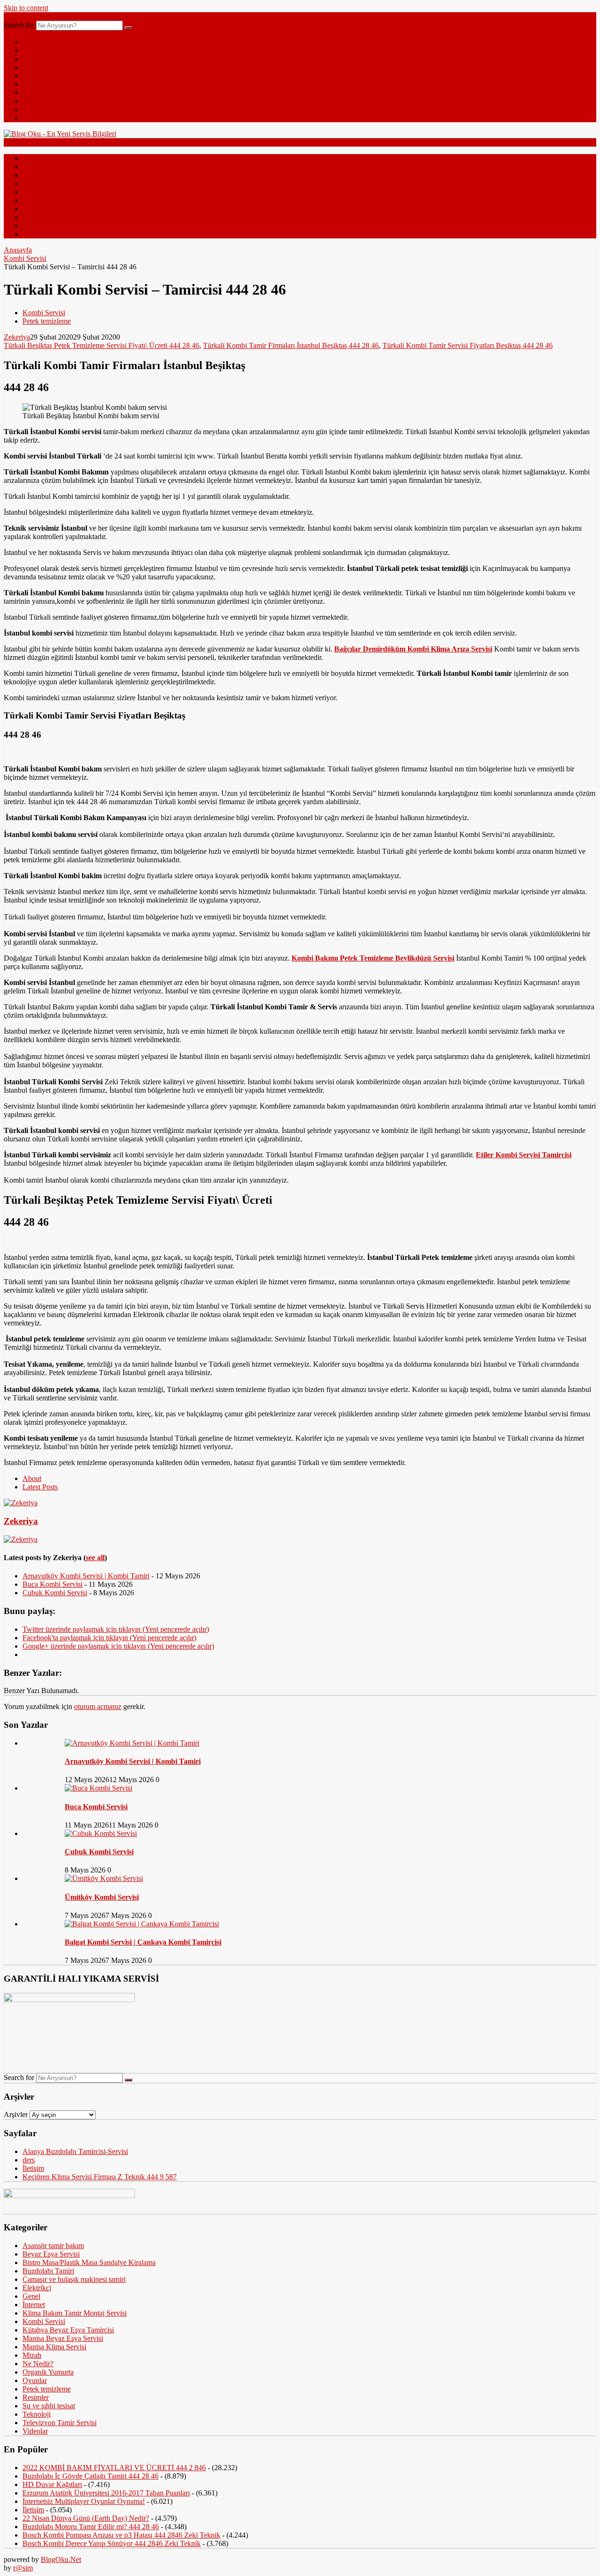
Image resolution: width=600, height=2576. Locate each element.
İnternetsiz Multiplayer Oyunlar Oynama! (84, 2501)
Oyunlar (35, 2380)
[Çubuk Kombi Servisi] (101, 1833)
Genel (31, 50)
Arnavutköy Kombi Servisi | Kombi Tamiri (86, 1576)
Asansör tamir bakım (53, 2246)
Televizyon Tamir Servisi (60, 2423)
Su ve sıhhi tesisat (49, 2406)
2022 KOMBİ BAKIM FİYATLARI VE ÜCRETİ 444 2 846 (114, 2468)
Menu (12, 16)
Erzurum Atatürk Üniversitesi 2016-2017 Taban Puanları (106, 2493)
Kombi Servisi (25, 258)
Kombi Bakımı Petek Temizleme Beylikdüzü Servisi (373, 958)
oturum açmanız (98, 1706)
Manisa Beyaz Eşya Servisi (63, 2338)
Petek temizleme (47, 321)
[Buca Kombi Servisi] (98, 1788)
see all (95, 1558)
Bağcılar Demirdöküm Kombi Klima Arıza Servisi (413, 649)
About (32, 1478)
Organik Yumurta (48, 2372)
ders (29, 2160)
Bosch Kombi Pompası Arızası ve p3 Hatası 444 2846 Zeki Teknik (121, 2535)
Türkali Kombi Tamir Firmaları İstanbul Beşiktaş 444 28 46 (291, 345)
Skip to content (26, 8)
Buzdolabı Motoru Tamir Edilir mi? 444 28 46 (91, 2527)
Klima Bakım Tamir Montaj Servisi (75, 2313)
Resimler (36, 101)
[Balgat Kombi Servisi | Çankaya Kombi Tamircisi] (142, 1924)
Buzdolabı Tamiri (48, 2271)
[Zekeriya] (21, 1503)
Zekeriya (17, 337)
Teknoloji (37, 59)
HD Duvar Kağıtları (52, 2484)
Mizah (32, 76)
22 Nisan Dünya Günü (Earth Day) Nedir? (86, 2518)
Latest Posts (40, 1487)
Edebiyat (36, 84)
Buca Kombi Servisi (52, 1584)
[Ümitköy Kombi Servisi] (104, 1878)
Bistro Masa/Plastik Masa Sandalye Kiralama (89, 2262)
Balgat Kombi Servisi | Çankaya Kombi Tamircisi (143, 1942)
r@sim (23, 2568)
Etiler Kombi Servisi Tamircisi (524, 1155)
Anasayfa (18, 250)
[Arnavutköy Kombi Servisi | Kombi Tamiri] (132, 1743)
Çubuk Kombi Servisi (55, 1593)
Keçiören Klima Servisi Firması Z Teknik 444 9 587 (100, 2177)
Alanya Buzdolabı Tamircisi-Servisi (75, 2151)
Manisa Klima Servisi (54, 2347)
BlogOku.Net (61, 2559)
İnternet (34, 67)
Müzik (32, 118)
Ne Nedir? (38, 93)
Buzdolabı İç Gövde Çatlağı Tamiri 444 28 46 (90, 2476)
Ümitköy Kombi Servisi (102, 1897)
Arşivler (16, 2114)
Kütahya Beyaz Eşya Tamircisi (68, 2330)
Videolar (35, 109)
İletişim (33, 2168)
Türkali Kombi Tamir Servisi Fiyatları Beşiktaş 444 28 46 (468, 345)
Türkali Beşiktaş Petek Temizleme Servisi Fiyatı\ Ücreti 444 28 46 (101, 345)
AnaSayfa (37, 42)
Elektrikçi (37, 2288)
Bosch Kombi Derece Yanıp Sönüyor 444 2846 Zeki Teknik (112, 2543)
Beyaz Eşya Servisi (51, 2254)
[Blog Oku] (60, 134)
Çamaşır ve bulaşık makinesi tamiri (74, 2279)
